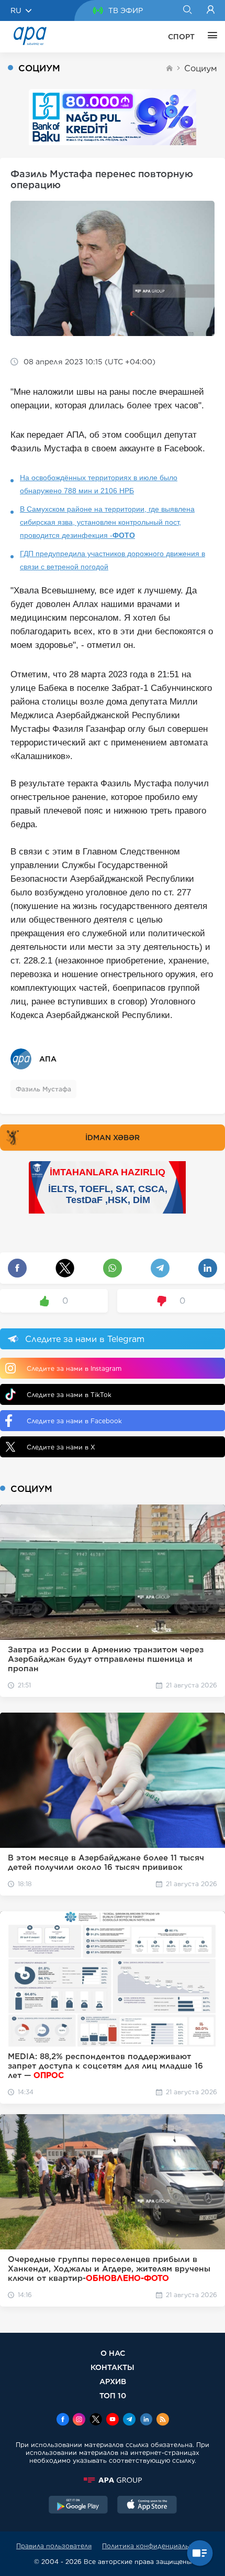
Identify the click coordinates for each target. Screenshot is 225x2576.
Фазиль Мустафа (43, 1089)
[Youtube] (113, 2420)
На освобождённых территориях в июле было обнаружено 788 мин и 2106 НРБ (99, 484)
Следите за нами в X (61, 1447)
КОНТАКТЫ (113, 2367)
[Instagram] (79, 2420)
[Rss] (163, 2420)
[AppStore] (147, 2506)
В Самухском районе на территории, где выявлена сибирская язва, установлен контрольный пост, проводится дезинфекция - (107, 522)
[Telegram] (129, 2420)
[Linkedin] (146, 2420)
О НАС (113, 2353)
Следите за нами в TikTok (69, 1395)
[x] (96, 2420)
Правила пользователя (54, 2546)
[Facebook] (63, 2420)
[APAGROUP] (113, 2480)
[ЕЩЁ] (210, 37)
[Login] (211, 10)
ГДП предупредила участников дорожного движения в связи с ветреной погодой (113, 560)
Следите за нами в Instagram (74, 1368)
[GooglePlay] (78, 2506)
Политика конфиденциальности (155, 2546)
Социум (201, 68)
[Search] (187, 10)
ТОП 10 (113, 2395)
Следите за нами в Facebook (74, 1421)
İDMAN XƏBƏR (113, 1138)
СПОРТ (181, 37)
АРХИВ (113, 2381)
